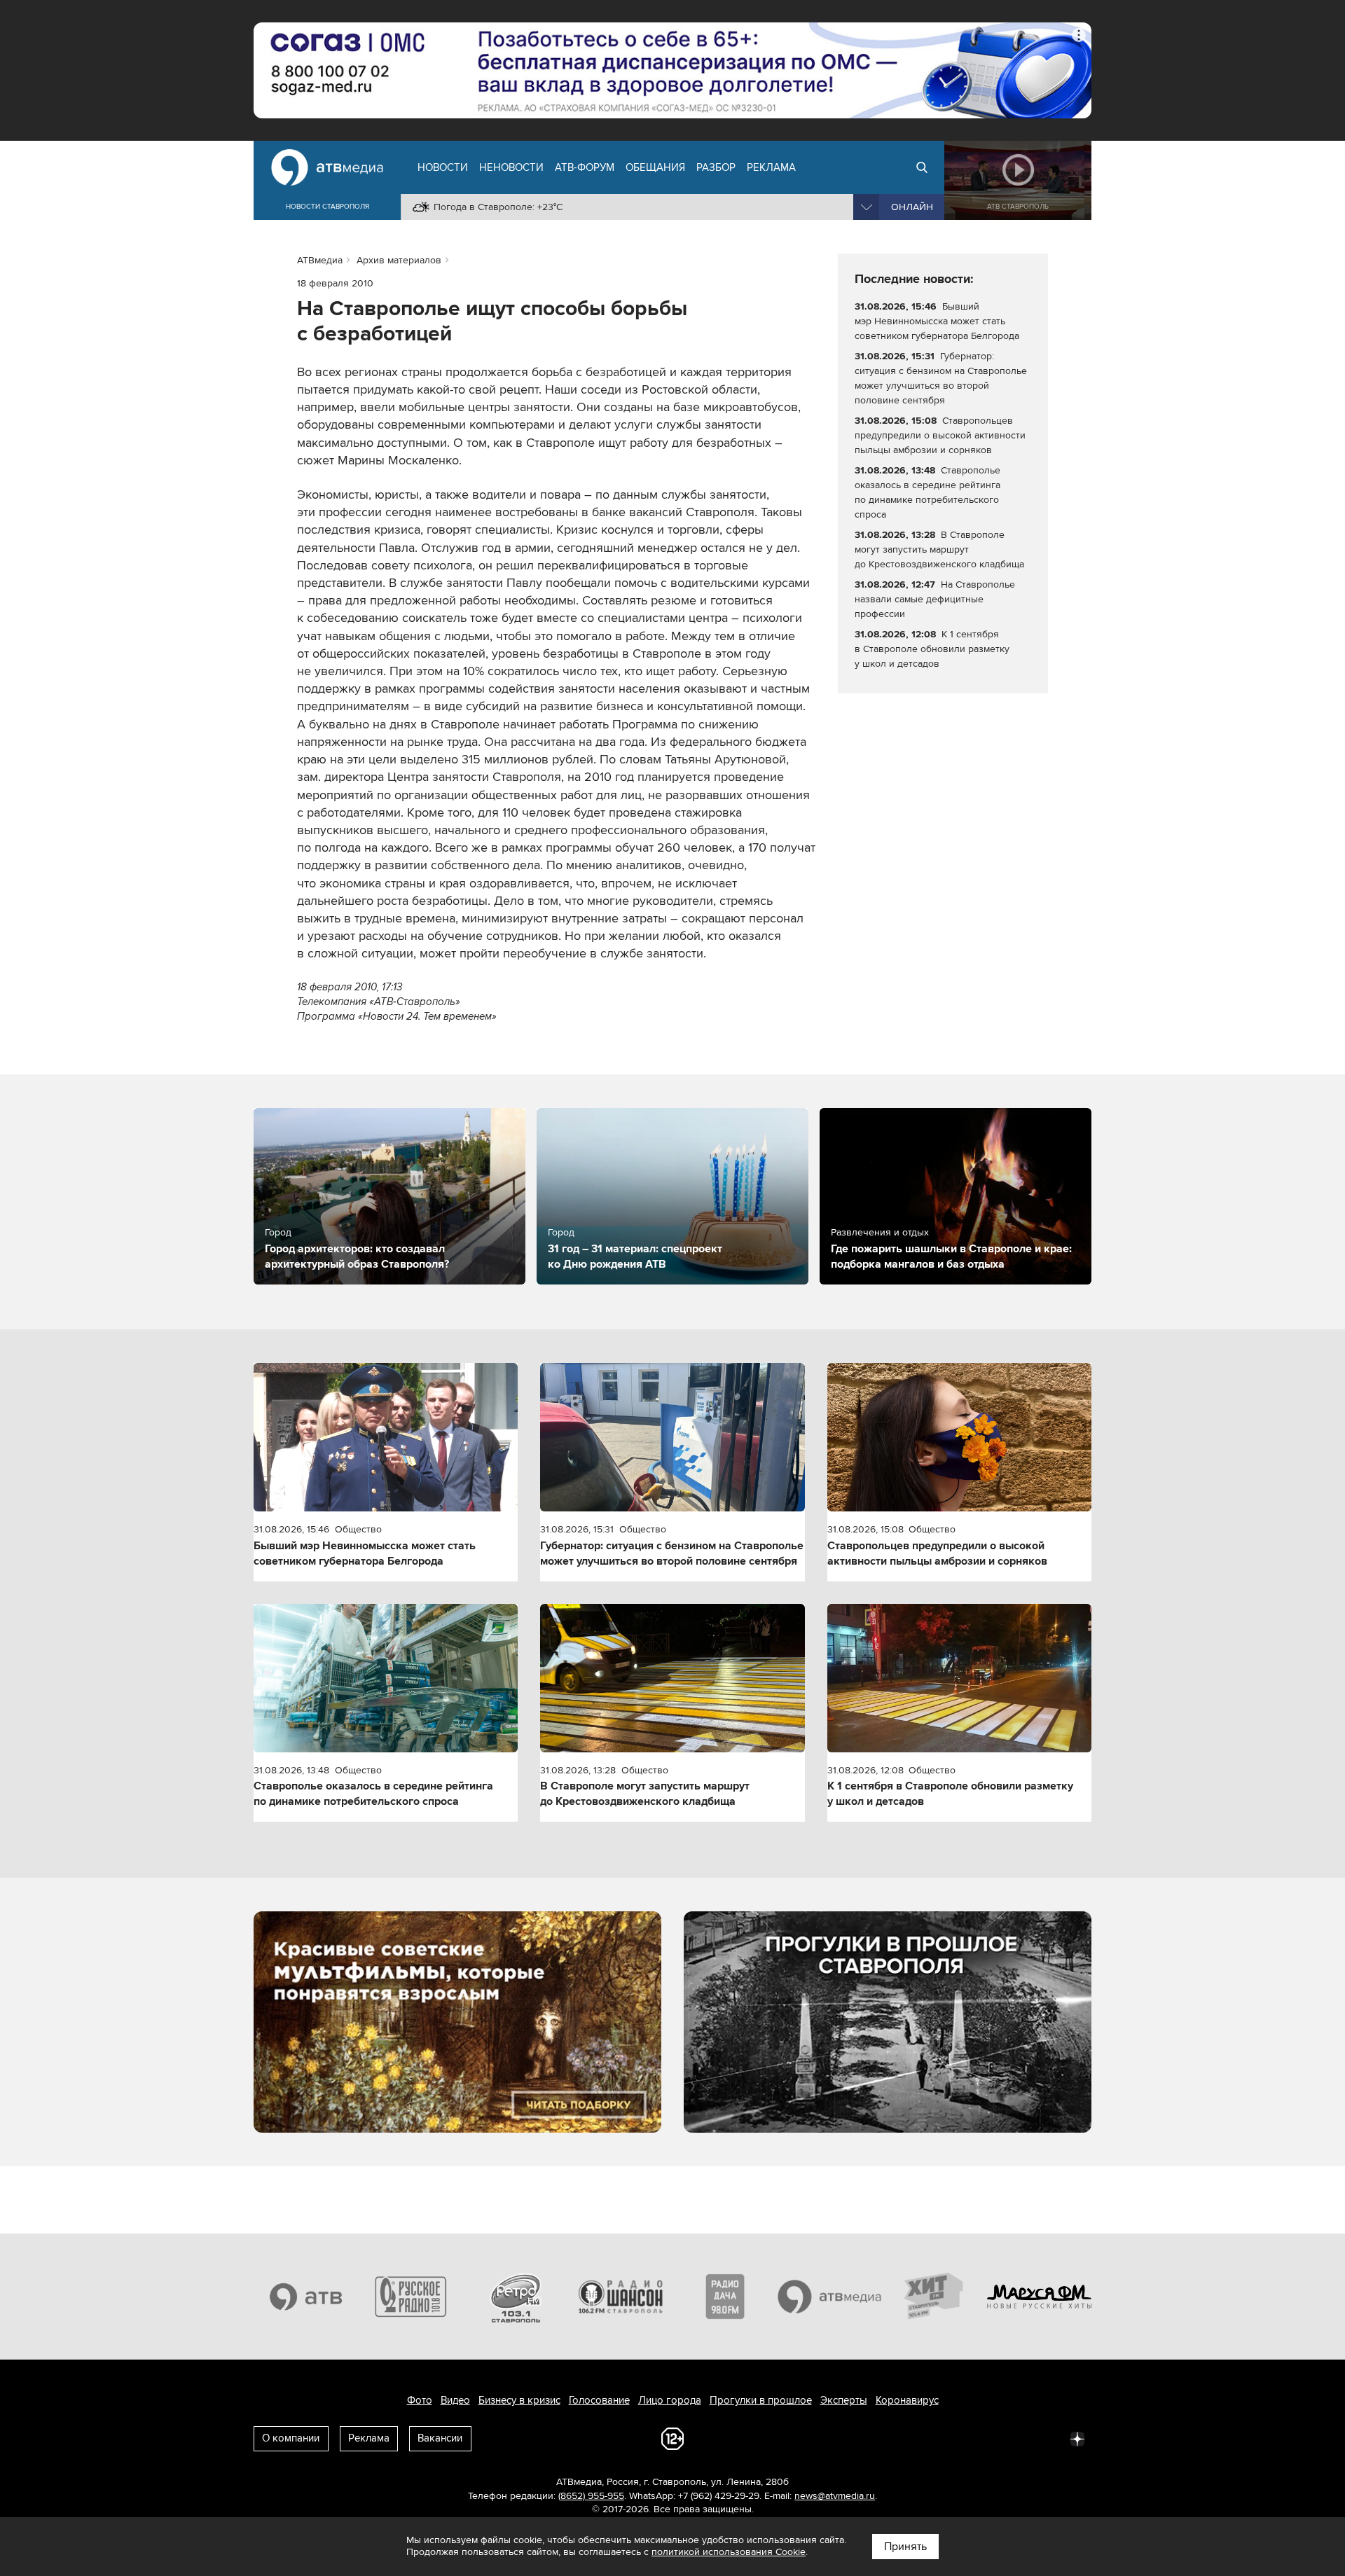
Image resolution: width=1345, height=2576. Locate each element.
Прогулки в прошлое (761, 2400)
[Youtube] (1016, 2438)
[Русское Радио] (411, 2297)
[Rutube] (1047, 2438)
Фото (420, 2400)
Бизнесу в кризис (519, 2400)
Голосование (599, 2400)
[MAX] (985, 2438)
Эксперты (844, 2400)
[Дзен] (1077, 2438)
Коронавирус (907, 2400)
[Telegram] (923, 2438)
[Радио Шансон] (621, 2297)
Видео (455, 2400)
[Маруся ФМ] (1040, 2297)
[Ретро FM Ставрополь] (516, 2297)
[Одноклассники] (954, 2438)
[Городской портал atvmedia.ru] (830, 2297)
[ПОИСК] (922, 167)
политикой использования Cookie (729, 2552)
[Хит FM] (934, 2297)
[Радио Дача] (725, 2297)
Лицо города (670, 2400)
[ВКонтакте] (892, 2438)
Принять (905, 2547)
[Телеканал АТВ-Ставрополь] (306, 2297)
